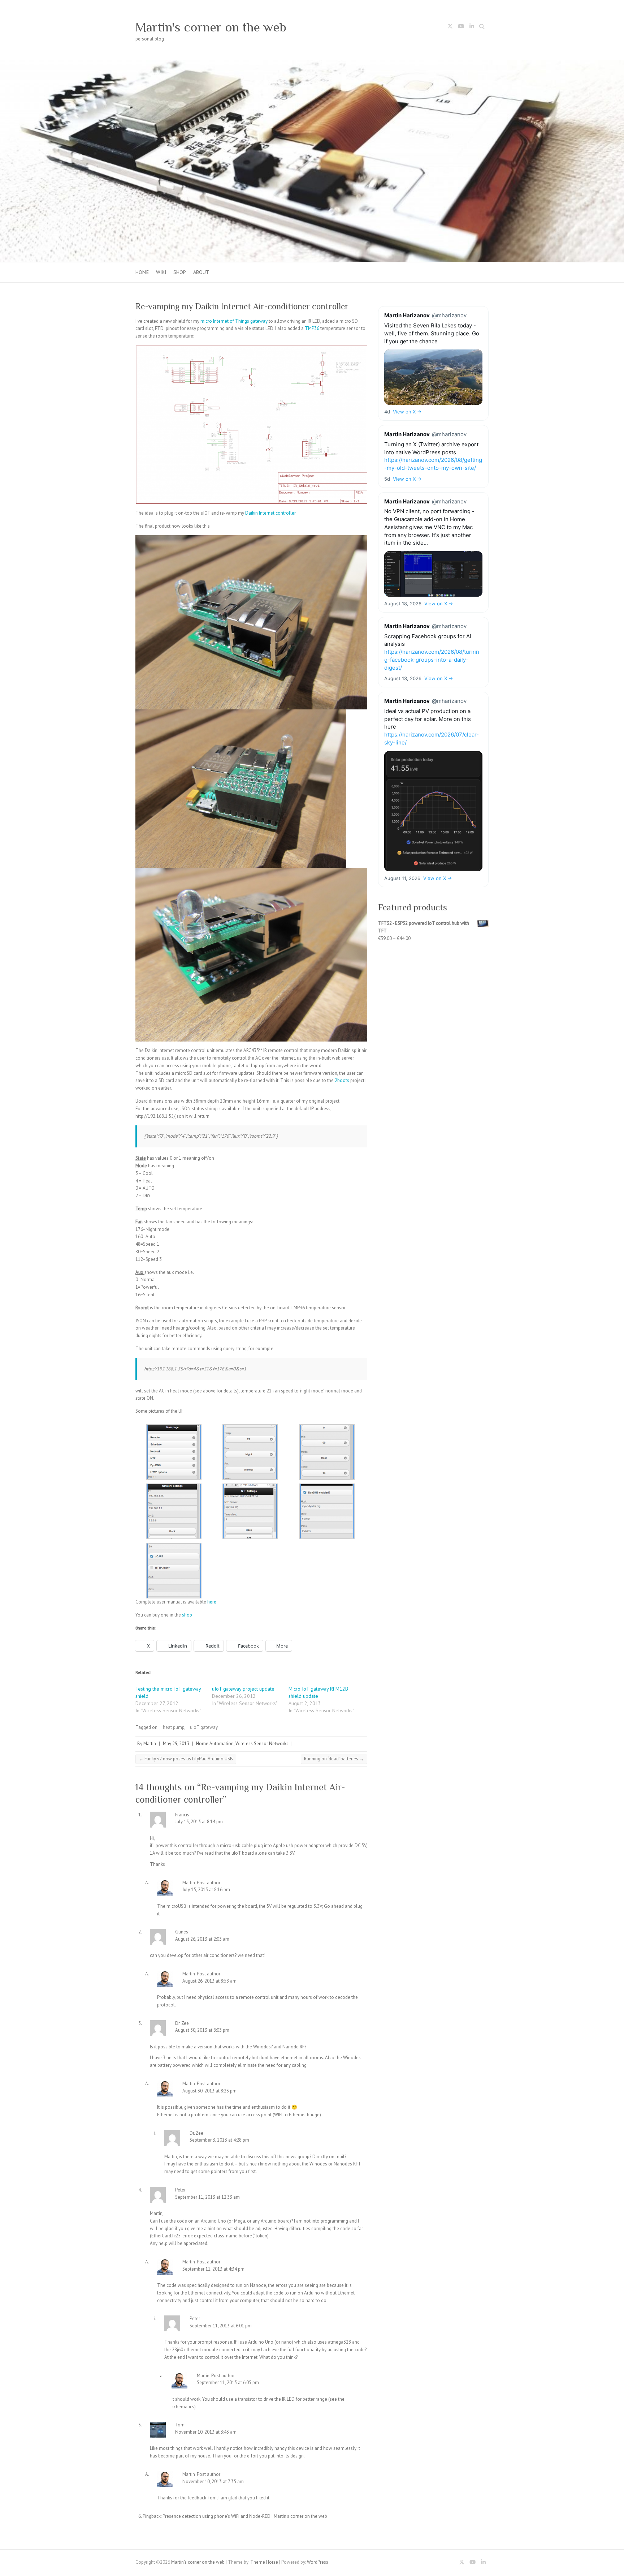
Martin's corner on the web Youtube (461, 27)
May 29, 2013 (176, 1744)
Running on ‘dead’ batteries (334, 1759)
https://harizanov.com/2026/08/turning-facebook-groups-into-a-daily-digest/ (432, 660)
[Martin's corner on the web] (312, 64)
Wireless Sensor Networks (262, 1744)
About (201, 272)
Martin (150, 1744)
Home (142, 272)
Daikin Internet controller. (271, 513)
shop (187, 1615)
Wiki (161, 272)
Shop (180, 272)
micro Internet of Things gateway (234, 321)
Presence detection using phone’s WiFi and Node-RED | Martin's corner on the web (245, 2516)
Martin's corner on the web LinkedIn (472, 27)
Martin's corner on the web (211, 27)
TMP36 (313, 328)
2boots (343, 1080)
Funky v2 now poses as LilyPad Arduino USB (186, 1759)
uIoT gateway (204, 1727)
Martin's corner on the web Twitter (450, 27)
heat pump (174, 1727)
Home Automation (215, 1744)
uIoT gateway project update (243, 1689)
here (212, 1602)
